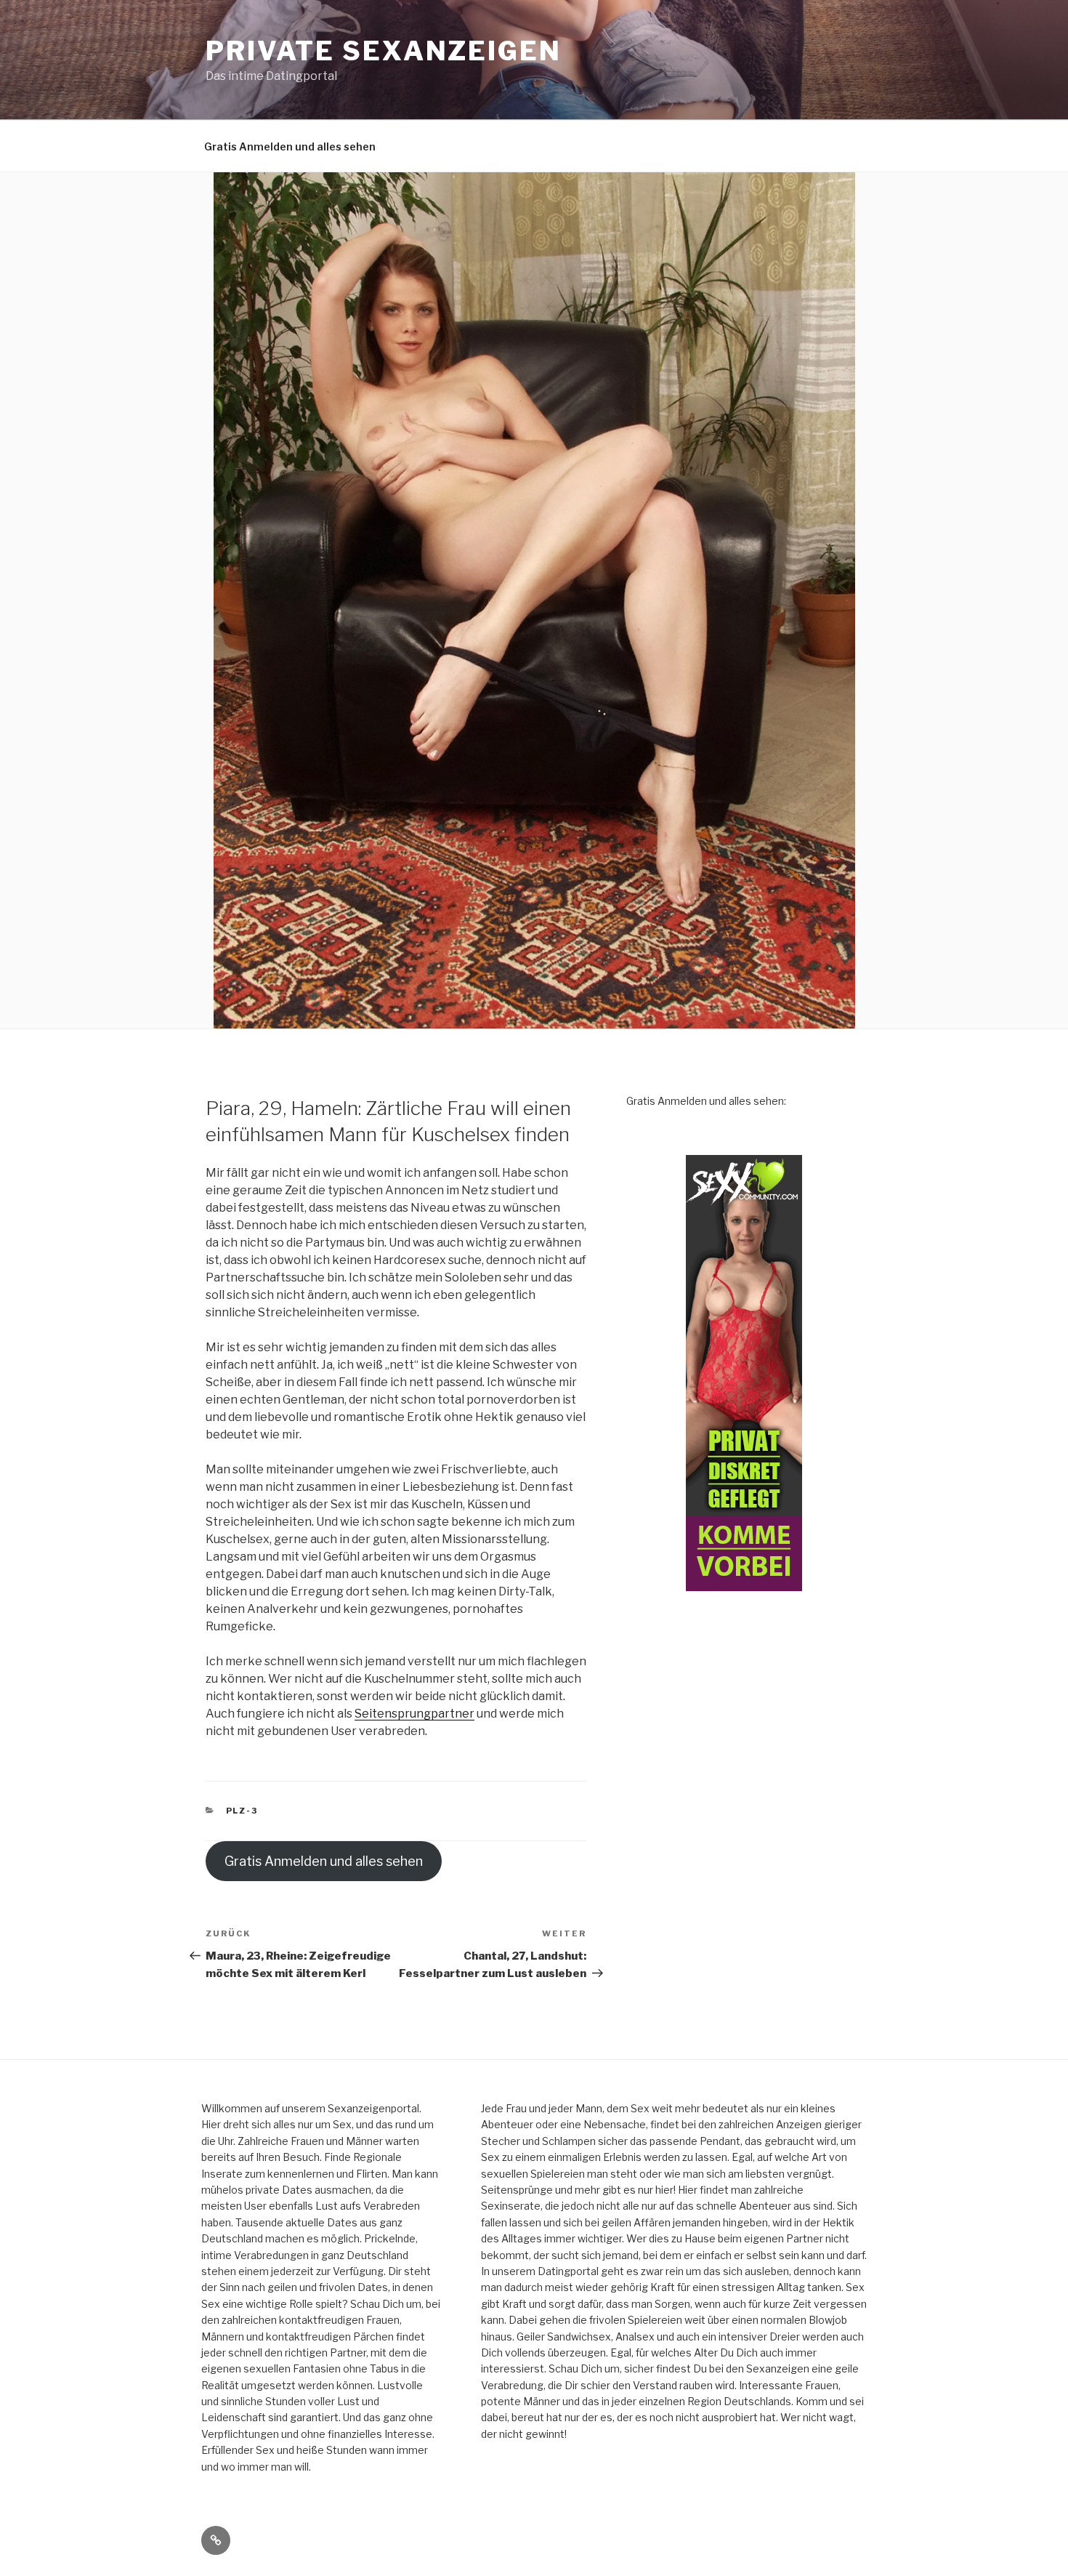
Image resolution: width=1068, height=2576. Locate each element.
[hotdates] (744, 1373)
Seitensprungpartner (414, 1714)
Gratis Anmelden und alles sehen (290, 146)
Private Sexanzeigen (384, 51)
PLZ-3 (242, 1811)
